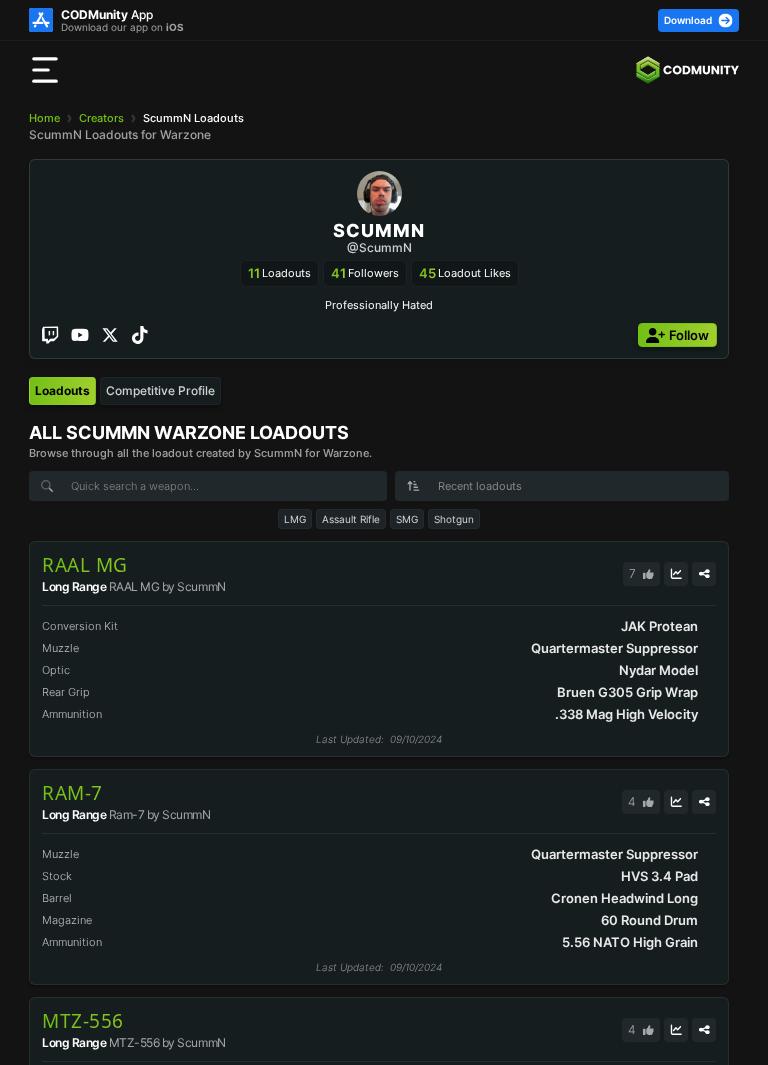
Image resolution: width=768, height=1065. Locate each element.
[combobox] (562, 486)
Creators (101, 118)
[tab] (62, 391)
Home (44, 118)
